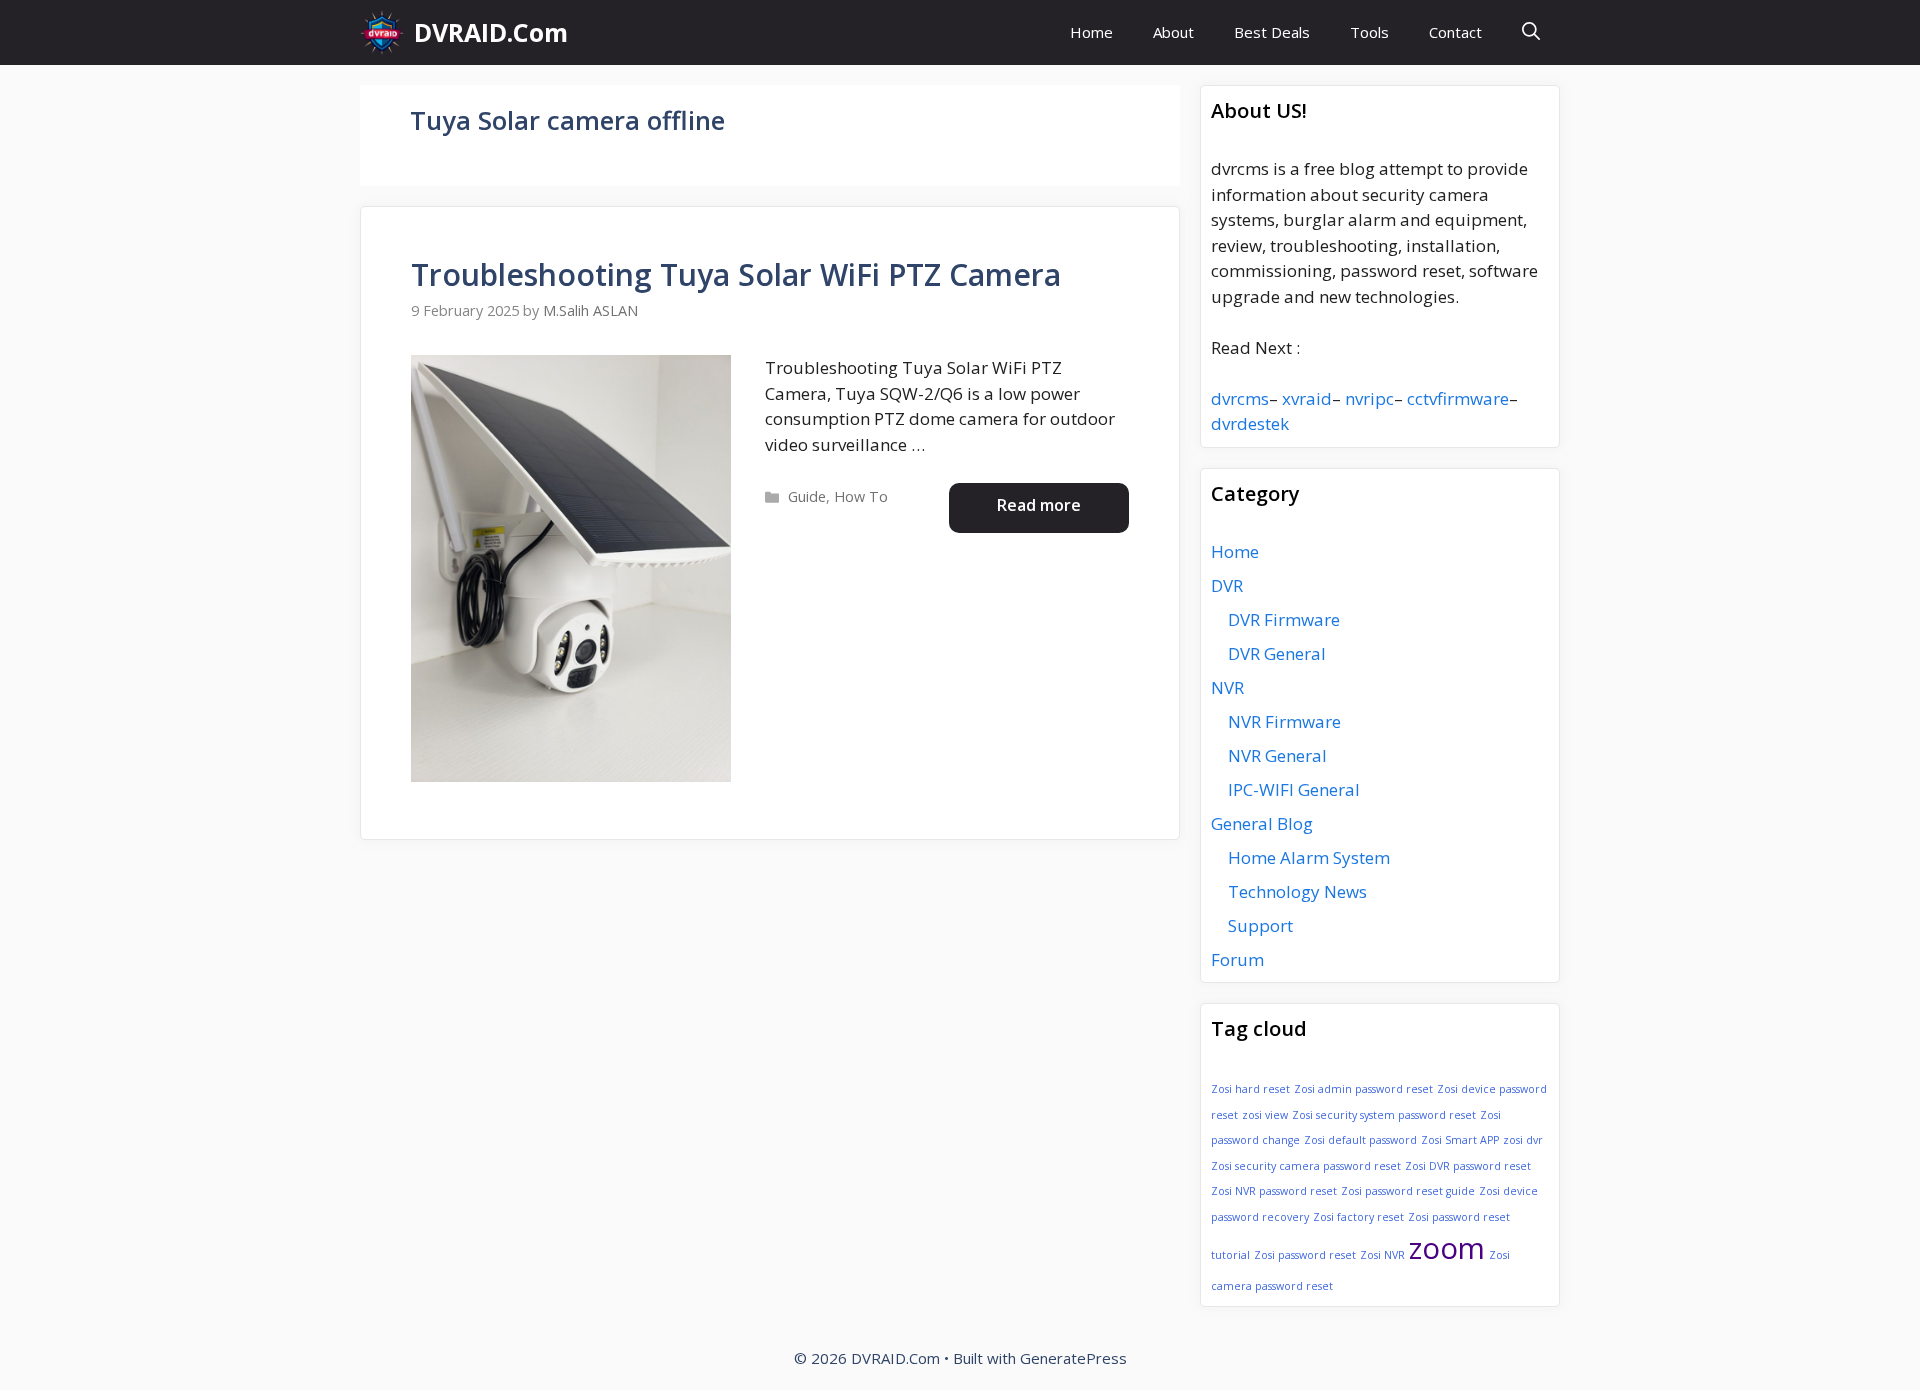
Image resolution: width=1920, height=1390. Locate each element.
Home (1091, 32)
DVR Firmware (1284, 619)
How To (861, 496)
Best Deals (1272, 32)
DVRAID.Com (491, 32)
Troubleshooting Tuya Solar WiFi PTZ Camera (736, 274)
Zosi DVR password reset (1468, 1166)
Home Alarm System (1309, 857)
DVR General (1277, 653)
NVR (1227, 687)
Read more (1039, 505)
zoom (1447, 1248)
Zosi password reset (1305, 1255)
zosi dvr (1523, 1140)
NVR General (1277, 755)
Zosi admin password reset (1363, 1089)
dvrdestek (1250, 423)
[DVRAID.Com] (382, 32)
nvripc (1369, 398)
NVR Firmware (1284, 721)
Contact (1455, 32)
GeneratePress (1073, 1358)
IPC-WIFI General (1294, 789)
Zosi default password (1360, 1140)
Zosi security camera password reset (1306, 1166)
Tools (1369, 32)
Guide (807, 496)
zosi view (1265, 1115)
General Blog (1262, 823)
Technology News (1297, 891)
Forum (1237, 959)
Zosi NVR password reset (1274, 1191)
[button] (1531, 32)
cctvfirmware (1458, 398)
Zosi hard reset (1250, 1089)
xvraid (1307, 398)
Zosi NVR (1382, 1255)
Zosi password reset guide (1408, 1191)
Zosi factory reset (1358, 1217)
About (1173, 32)
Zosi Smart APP (1460, 1140)
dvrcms (1240, 398)
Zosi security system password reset (1384, 1115)
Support (1260, 925)
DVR (1227, 585)
